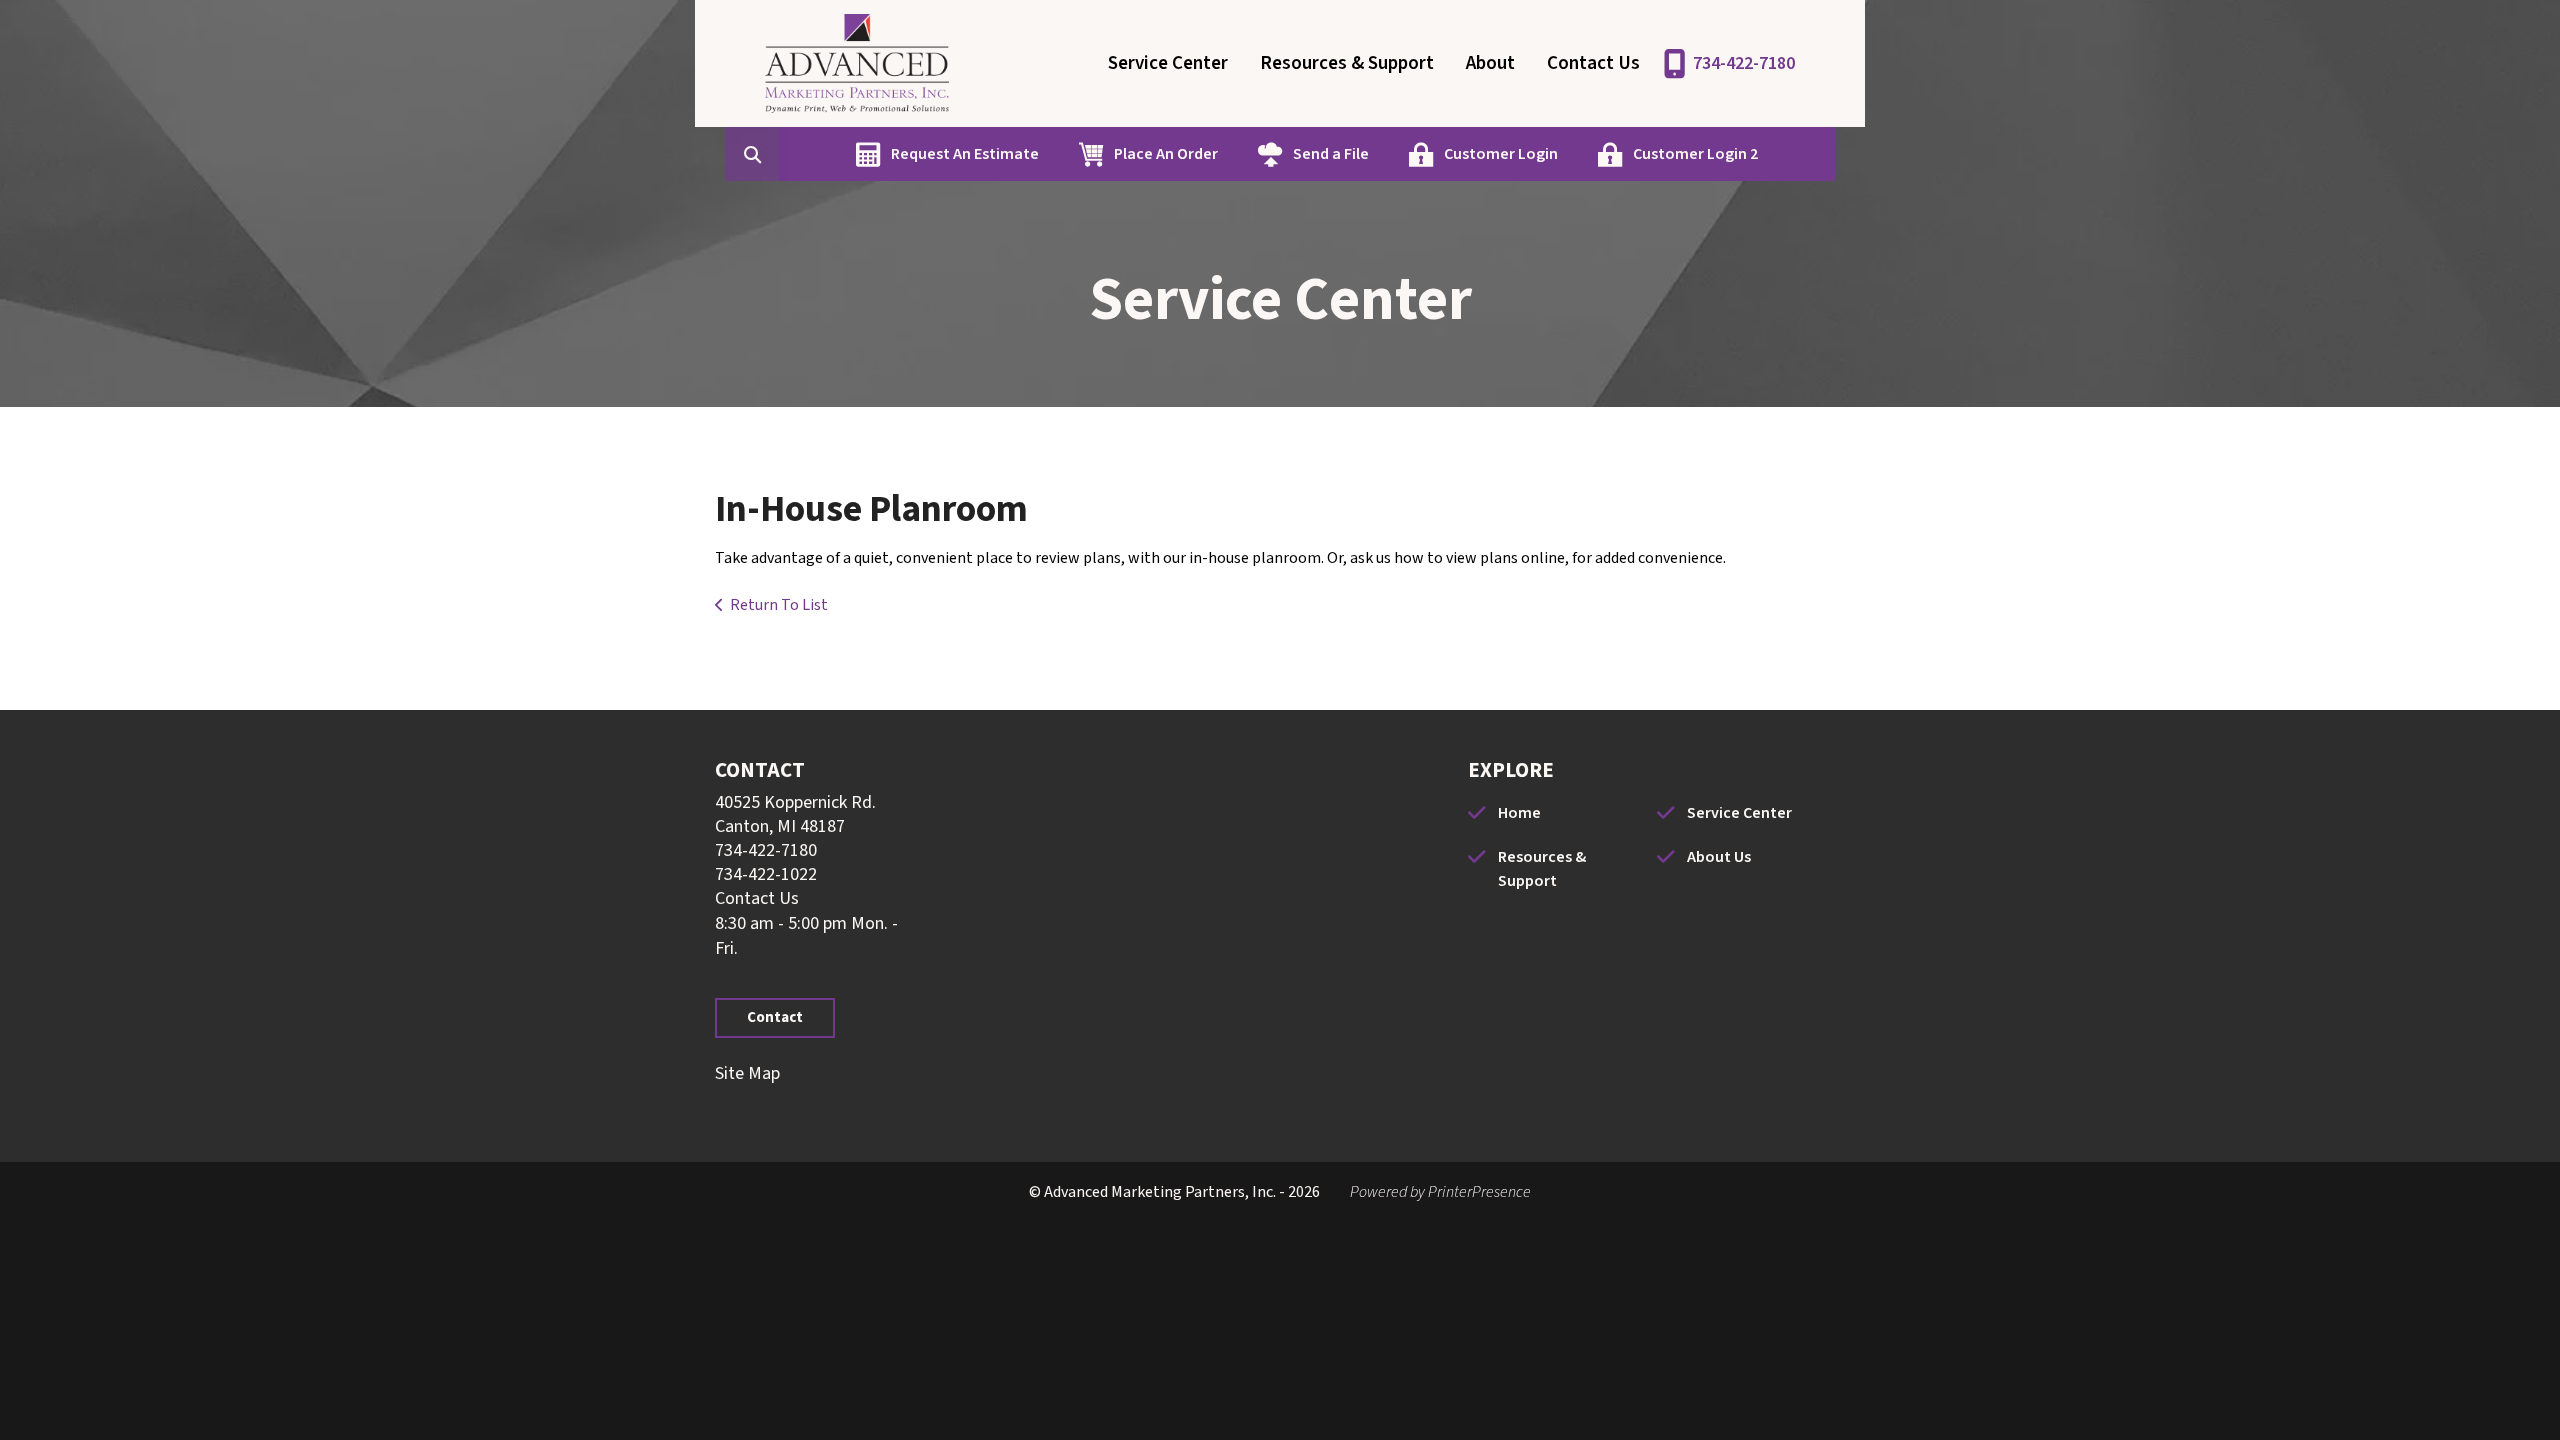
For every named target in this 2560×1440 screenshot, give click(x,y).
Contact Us (1593, 63)
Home (1519, 813)
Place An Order (1166, 154)
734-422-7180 (1744, 63)
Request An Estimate (965, 154)
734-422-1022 (766, 874)
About (1490, 63)
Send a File (1331, 154)
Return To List (779, 605)
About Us (1719, 857)
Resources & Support (1347, 63)
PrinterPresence (1479, 1192)
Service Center (1168, 63)
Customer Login (1501, 154)
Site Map (747, 1073)
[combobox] (783, 154)
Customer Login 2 (1695, 154)
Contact (775, 1017)
